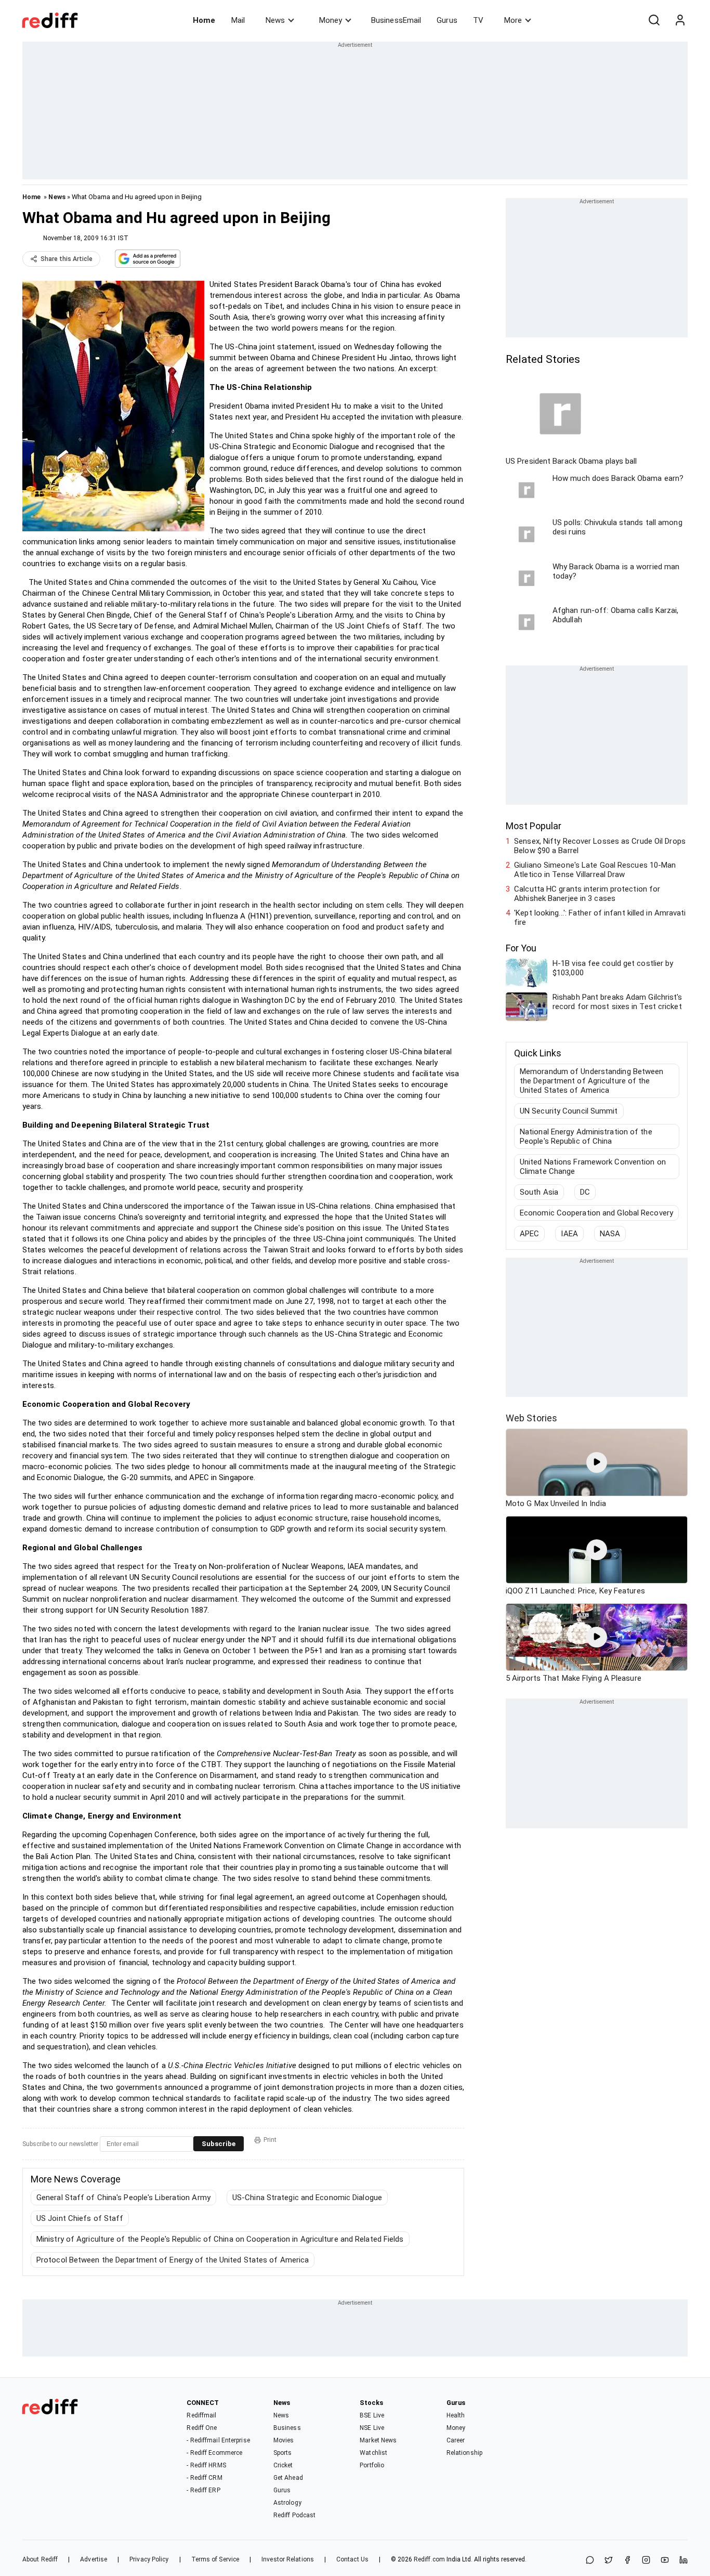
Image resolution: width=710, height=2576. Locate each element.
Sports (283, 2453)
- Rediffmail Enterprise (218, 2440)
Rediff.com (429, 2559)
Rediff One (202, 2428)
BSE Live (372, 2415)
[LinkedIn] (683, 2561)
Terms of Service (215, 2559)
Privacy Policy (149, 2559)
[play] (597, 1462)
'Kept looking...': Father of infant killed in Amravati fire (600, 918)
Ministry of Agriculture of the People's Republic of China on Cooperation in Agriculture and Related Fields (220, 2239)
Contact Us (352, 2559)
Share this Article (67, 259)
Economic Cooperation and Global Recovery (596, 1213)
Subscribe (219, 2144)
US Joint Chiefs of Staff (80, 2218)
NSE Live (372, 2428)
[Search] (654, 20)
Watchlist (373, 2453)
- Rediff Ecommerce (214, 2453)
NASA (610, 1234)
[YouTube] (665, 2561)
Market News (378, 2440)
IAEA (569, 1234)
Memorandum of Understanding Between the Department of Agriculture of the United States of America (592, 1081)
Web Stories (531, 1418)
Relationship (464, 2453)
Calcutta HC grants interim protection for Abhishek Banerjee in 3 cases (587, 894)
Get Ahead (288, 2478)
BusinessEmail (396, 20)
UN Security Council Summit (569, 1111)
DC (585, 1192)
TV (478, 20)
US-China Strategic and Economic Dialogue (307, 2198)
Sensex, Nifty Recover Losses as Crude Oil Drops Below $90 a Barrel (600, 846)
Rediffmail (201, 2415)
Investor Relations (288, 2559)
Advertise (94, 2559)
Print (270, 2140)
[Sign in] (680, 20)
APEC (529, 1234)
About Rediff (40, 2559)
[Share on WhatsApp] (590, 2561)
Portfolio (372, 2465)
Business (287, 2428)
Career (456, 2440)
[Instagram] (646, 2561)
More (513, 20)
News (275, 20)
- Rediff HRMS (206, 2465)
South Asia (539, 1192)
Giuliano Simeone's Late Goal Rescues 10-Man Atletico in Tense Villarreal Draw (595, 870)
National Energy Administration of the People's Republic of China (586, 1136)
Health (456, 2415)
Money (331, 20)
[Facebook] (627, 2561)
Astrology (287, 2503)
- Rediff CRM (204, 2478)
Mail (238, 20)
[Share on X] (609, 2561)
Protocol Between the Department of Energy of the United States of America (173, 2260)
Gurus (447, 20)
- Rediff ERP (203, 2490)
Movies (284, 2440)
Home (204, 20)
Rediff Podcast (294, 2515)
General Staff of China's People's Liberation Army (123, 2198)
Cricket (283, 2465)
